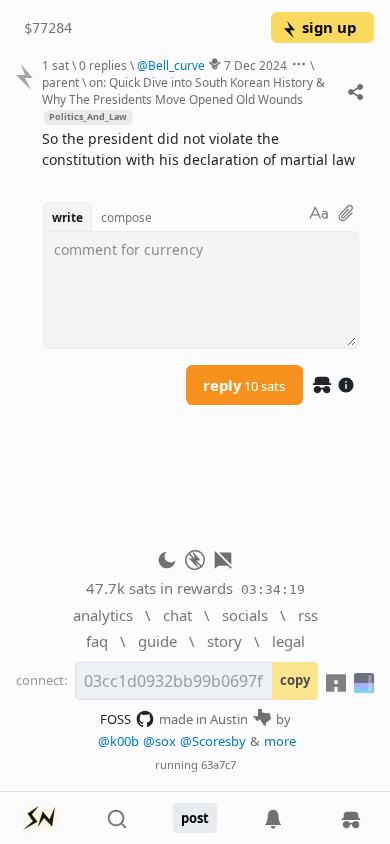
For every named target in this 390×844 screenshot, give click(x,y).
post (195, 818)
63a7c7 (218, 764)
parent (60, 82)
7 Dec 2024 (255, 65)
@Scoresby (213, 741)
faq (97, 641)
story (224, 641)
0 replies (103, 65)
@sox (159, 741)
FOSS (115, 719)
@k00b (118, 741)
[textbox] (200, 150)
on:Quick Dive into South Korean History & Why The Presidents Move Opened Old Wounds (183, 90)
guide (157, 641)
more (280, 741)
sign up (329, 27)
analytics (103, 615)
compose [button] (126, 217)
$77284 (48, 28)
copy (295, 680)
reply (244, 385)
